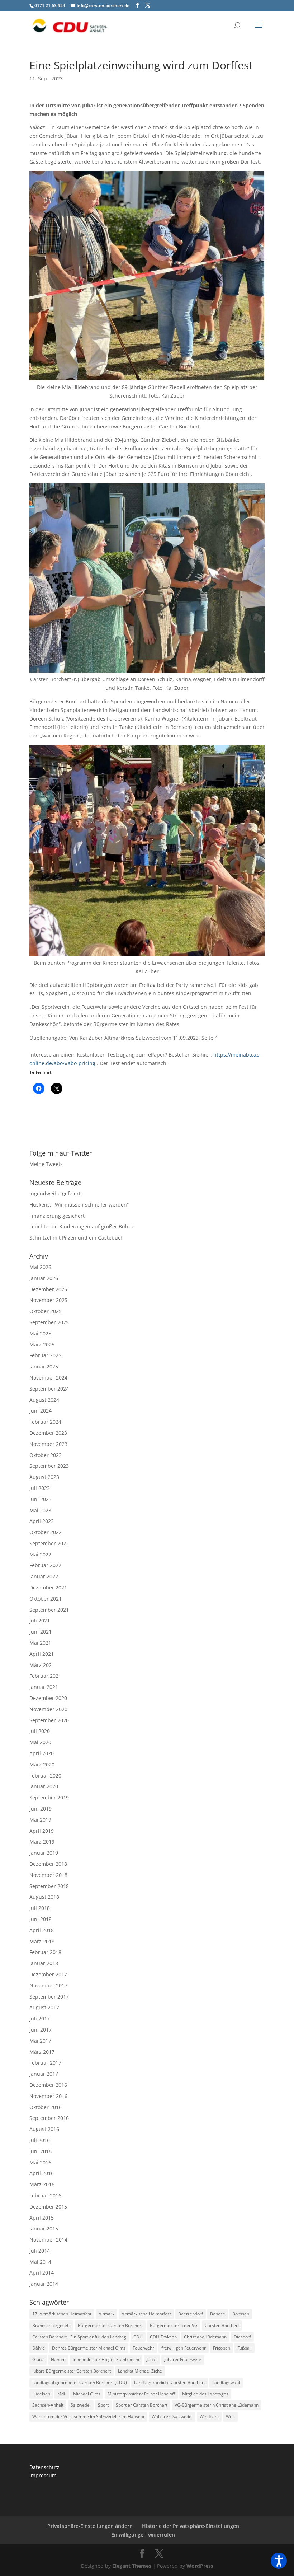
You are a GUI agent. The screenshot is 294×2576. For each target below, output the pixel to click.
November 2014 (48, 2240)
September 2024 (49, 1389)
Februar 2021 (45, 1676)
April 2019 (42, 1831)
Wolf (230, 2416)
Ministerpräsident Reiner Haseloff (141, 2394)
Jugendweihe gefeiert (55, 1193)
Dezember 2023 (48, 1433)
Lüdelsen (41, 2394)
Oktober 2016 (46, 2107)
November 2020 (48, 1709)
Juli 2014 (40, 2251)
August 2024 (44, 1400)
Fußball (245, 2348)
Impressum (43, 2475)
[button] (279, 2561)
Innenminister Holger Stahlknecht (106, 2359)
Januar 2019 (44, 1853)
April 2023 (42, 1521)
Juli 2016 (40, 2140)
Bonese (218, 2314)
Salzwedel (81, 2405)
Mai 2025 (40, 1333)
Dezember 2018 (48, 1864)
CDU (138, 2337)
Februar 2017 (45, 2063)
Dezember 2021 (48, 1587)
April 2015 (42, 2218)
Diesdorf (242, 2337)
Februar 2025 (45, 1355)
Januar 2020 (44, 1786)
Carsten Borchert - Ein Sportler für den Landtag (79, 2337)
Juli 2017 (40, 2018)
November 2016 (48, 2096)
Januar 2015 (44, 2228)
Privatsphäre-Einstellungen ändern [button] (90, 2526)
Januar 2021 (44, 1687)
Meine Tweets (46, 1164)
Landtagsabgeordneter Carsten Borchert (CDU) (80, 2382)
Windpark (209, 2416)
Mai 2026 (40, 1267)
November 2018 (48, 1875)
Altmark (106, 2314)
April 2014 (42, 2273)
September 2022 (49, 1543)
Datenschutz (44, 2467)
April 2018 (42, 1930)
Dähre (39, 2348)
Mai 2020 (40, 1742)
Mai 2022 (40, 1554)
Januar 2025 (44, 1366)
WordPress (200, 2566)
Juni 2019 (41, 1809)
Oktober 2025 (46, 1311)
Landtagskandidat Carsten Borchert (170, 2382)
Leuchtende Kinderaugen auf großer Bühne (82, 1226)
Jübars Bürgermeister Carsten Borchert (72, 2371)
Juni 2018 (41, 1919)
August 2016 (44, 2129)
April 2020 (42, 1753)
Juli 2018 (40, 1908)
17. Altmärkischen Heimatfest (62, 2314)
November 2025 (48, 1300)
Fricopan (222, 2348)
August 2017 (44, 2007)
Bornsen (241, 2314)
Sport (103, 2405)
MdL (62, 2394)
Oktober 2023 (46, 1455)
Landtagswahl (226, 2382)
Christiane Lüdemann (205, 2337)
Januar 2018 (44, 1963)
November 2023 (48, 1444)
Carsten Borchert (222, 2325)
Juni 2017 (41, 2030)
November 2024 (48, 1378)
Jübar (152, 2359)
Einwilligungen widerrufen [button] (143, 2535)
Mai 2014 (40, 2262)
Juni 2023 (41, 1499)
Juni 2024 (41, 1411)
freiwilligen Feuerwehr (184, 2348)
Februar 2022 (45, 1565)
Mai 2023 (40, 1510)
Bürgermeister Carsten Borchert (110, 2325)
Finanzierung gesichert (57, 1216)
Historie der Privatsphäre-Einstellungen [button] (191, 2526)
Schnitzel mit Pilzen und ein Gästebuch (77, 1238)
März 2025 (42, 1345)
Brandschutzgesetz (51, 2325)
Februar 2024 (45, 1422)
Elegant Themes (132, 2566)
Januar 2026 (44, 1278)
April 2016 (42, 2173)
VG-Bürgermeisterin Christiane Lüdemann (217, 2405)
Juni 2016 (41, 2151)
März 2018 (42, 1941)
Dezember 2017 (48, 1974)
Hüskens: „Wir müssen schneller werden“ (79, 1205)
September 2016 (49, 2118)
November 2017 (48, 1985)
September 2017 (49, 1997)
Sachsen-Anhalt (48, 2405)
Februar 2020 (45, 1776)
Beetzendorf (191, 2314)
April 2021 (42, 1654)
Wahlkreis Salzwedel (172, 2416)
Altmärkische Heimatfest (146, 2314)
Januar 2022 (44, 1576)
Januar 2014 (44, 2284)
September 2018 (49, 1886)
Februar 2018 (45, 1952)
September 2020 (49, 1720)
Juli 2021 (40, 1620)
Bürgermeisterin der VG (174, 2325)
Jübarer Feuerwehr (183, 2359)
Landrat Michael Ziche (140, 2371)
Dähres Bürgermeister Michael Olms (89, 2348)
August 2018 (44, 1897)
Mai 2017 (40, 2041)
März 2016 (42, 2184)
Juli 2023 (40, 1488)
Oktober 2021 (46, 1599)
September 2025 (49, 1322)
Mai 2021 (40, 1643)
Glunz (38, 2359)
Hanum (58, 2359)
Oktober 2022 (46, 1532)
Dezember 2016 (48, 2085)
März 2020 (42, 1764)
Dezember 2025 (48, 1289)
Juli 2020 (40, 1731)
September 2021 (49, 1610)
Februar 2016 (45, 2195)
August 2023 (44, 1477)
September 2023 (49, 1466)
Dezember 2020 (48, 1698)
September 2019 (49, 1797)
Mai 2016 (40, 2162)
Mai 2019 (40, 1820)
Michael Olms (87, 2394)
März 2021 (42, 1665)
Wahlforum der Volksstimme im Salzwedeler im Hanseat (88, 2416)
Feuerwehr (143, 2348)
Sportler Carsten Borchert (142, 2405)
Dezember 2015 (48, 2207)
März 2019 (42, 1842)
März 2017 (42, 2052)
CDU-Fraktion (163, 2337)
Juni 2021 (41, 1632)
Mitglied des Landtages (205, 2394)
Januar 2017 (44, 2074)
